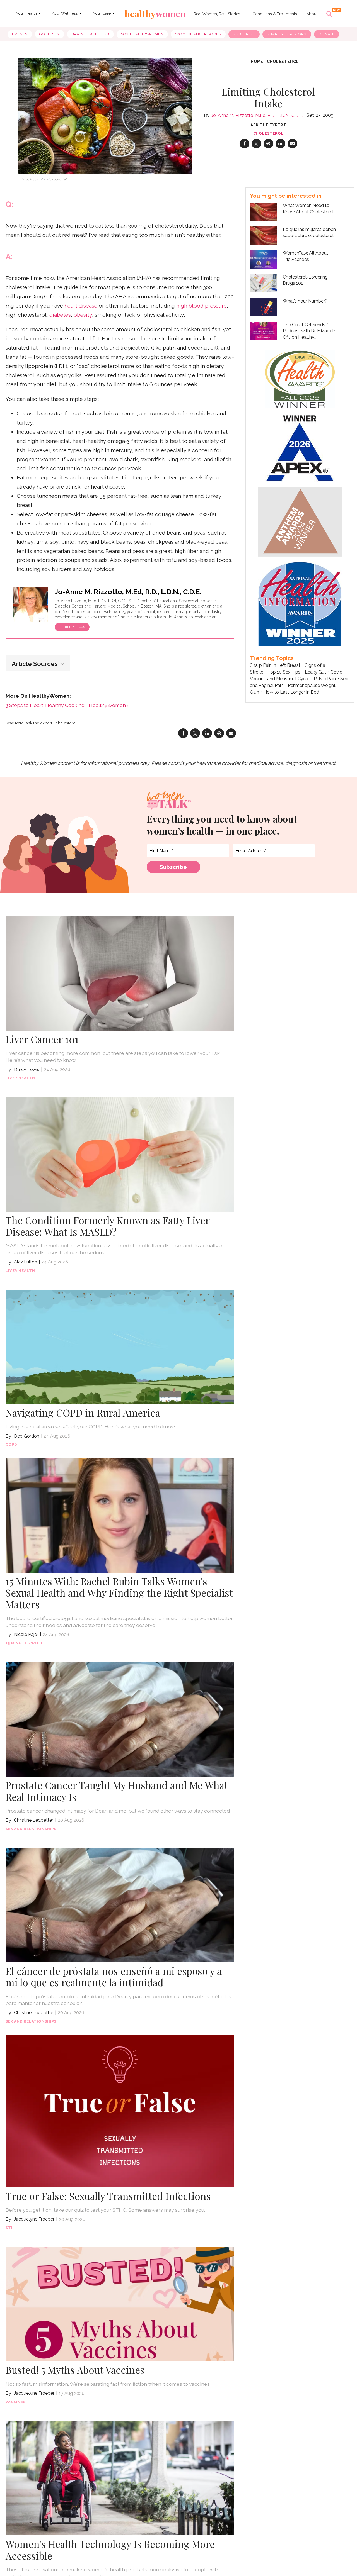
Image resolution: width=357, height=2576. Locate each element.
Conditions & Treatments (275, 14)
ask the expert (39, 723)
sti (9, 2228)
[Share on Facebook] (244, 144)
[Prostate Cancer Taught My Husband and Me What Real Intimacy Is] (120, 1719)
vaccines (16, 2402)
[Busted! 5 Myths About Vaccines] (120, 2304)
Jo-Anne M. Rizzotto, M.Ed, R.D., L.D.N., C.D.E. (257, 115)
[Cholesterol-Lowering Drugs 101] (264, 283)
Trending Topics (272, 658)
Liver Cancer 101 (42, 1039)
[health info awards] (300, 603)
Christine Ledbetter (34, 1820)
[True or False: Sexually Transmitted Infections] (120, 2111)
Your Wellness (65, 13)
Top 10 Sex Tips (284, 672)
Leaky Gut (315, 672)
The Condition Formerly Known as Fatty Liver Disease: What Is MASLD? (108, 1226)
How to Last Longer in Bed (291, 692)
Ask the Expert (268, 125)
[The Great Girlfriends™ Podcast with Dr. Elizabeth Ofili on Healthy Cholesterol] (264, 330)
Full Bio (69, 627)
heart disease (81, 306)
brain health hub (90, 34)
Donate (327, 34)
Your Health (26, 13)
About (312, 14)
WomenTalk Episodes (198, 34)
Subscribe (244, 34)
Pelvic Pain (325, 679)
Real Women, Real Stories (217, 14)
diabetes (60, 315)
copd (11, 1444)
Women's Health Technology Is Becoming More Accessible (110, 2550)
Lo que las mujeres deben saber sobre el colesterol (309, 232)
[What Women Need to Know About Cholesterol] (264, 211)
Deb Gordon (27, 1436)
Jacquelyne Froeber (34, 2219)
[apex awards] (300, 447)
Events (20, 34)
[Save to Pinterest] (268, 144)
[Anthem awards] (300, 521)
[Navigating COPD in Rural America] (120, 1346)
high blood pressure (202, 306)
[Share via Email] (292, 144)
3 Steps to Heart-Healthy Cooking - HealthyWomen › (67, 705)
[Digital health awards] (300, 378)
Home (257, 62)
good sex (50, 34)
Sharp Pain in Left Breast (275, 665)
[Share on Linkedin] (280, 144)
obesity (83, 315)
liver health (20, 1078)
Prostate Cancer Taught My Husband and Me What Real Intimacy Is (117, 1791)
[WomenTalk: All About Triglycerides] (264, 259)
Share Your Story (287, 34)
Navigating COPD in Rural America (83, 1413)
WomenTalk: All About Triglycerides (306, 256)
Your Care (102, 13)
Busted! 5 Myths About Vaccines (75, 2370)
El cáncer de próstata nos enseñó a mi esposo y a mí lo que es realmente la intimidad (114, 1977)
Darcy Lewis (27, 1069)
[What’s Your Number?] (264, 307)
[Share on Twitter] (256, 144)
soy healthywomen (142, 34)
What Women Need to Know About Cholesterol (308, 208)
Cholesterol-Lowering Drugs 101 (305, 280)
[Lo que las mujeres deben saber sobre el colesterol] (264, 235)
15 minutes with (24, 1643)
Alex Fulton (26, 1262)
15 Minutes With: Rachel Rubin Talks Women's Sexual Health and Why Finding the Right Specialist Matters (119, 1593)
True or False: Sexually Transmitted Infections (108, 2196)
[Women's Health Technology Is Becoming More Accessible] (120, 2478)
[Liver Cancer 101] (120, 973)
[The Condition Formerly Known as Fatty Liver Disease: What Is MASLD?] (120, 1154)
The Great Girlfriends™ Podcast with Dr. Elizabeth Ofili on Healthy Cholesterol (310, 331)
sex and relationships (31, 1829)
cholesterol (283, 62)
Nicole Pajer (26, 1634)
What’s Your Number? (305, 301)
